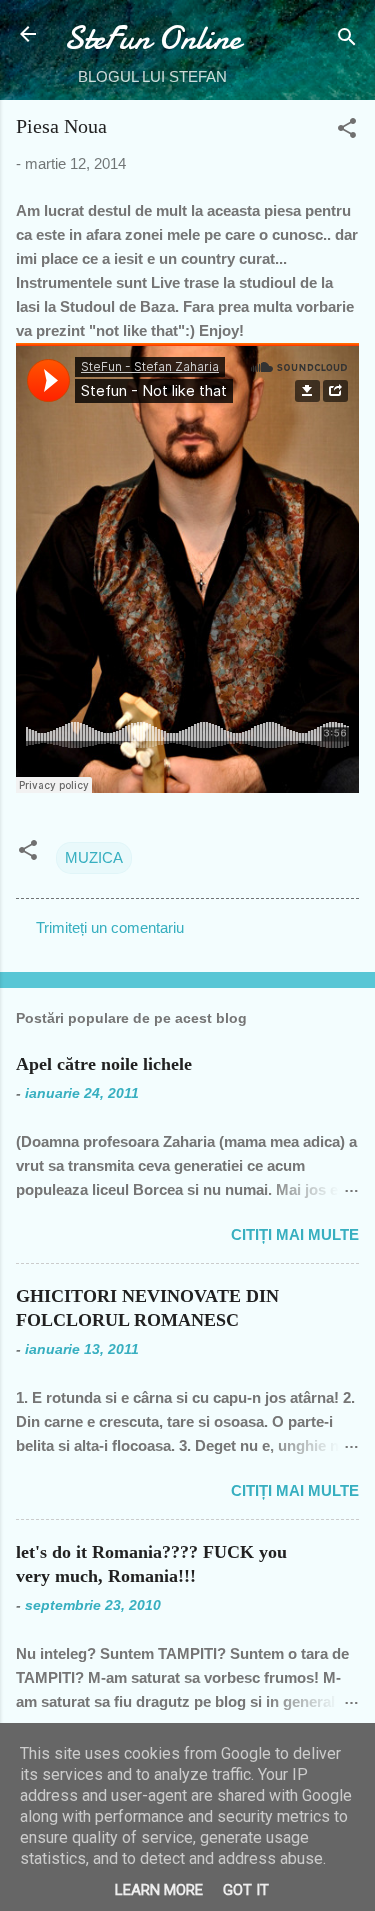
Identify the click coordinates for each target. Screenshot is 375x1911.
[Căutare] (347, 40)
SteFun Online (152, 38)
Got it (246, 1890)
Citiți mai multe (295, 1234)
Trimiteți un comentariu (110, 927)
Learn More (159, 1890)
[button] (347, 131)
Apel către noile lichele (104, 1064)
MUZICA (94, 857)
